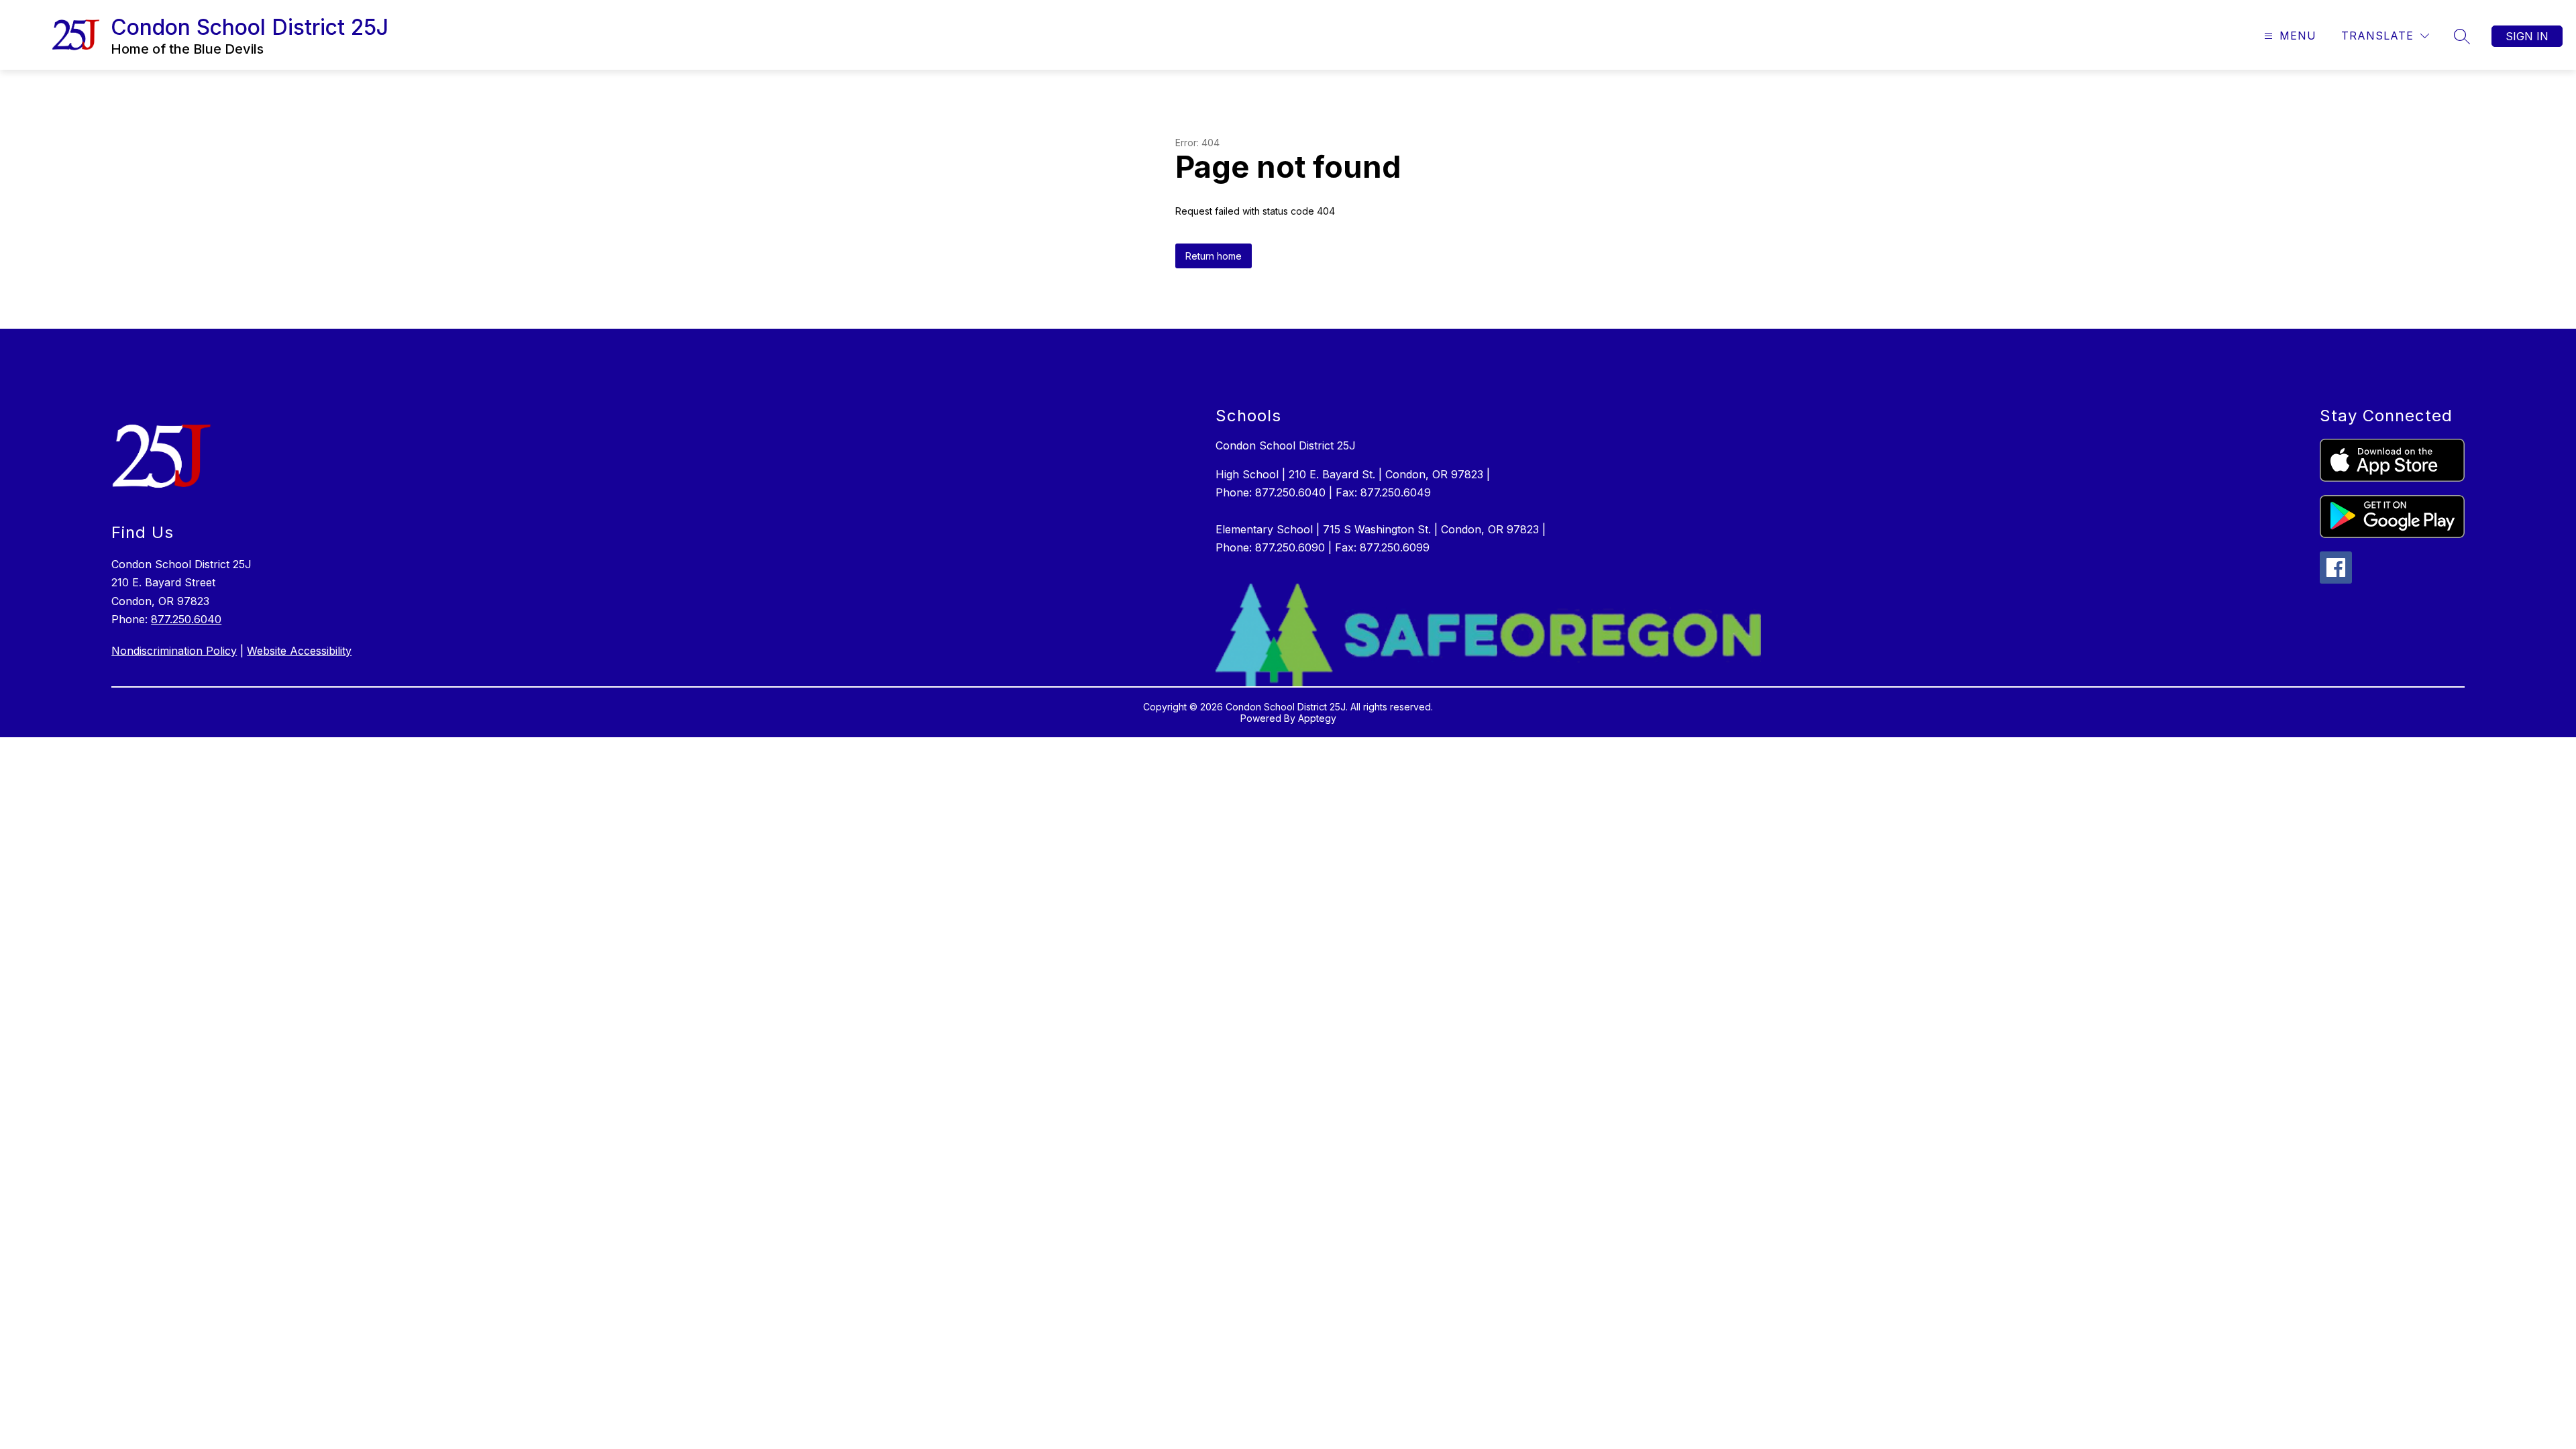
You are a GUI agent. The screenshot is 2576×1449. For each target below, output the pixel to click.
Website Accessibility (299, 651)
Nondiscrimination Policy (174, 651)
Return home (1214, 256)
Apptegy (1317, 718)
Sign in (2527, 36)
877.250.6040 (186, 619)
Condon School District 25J (1286, 445)
